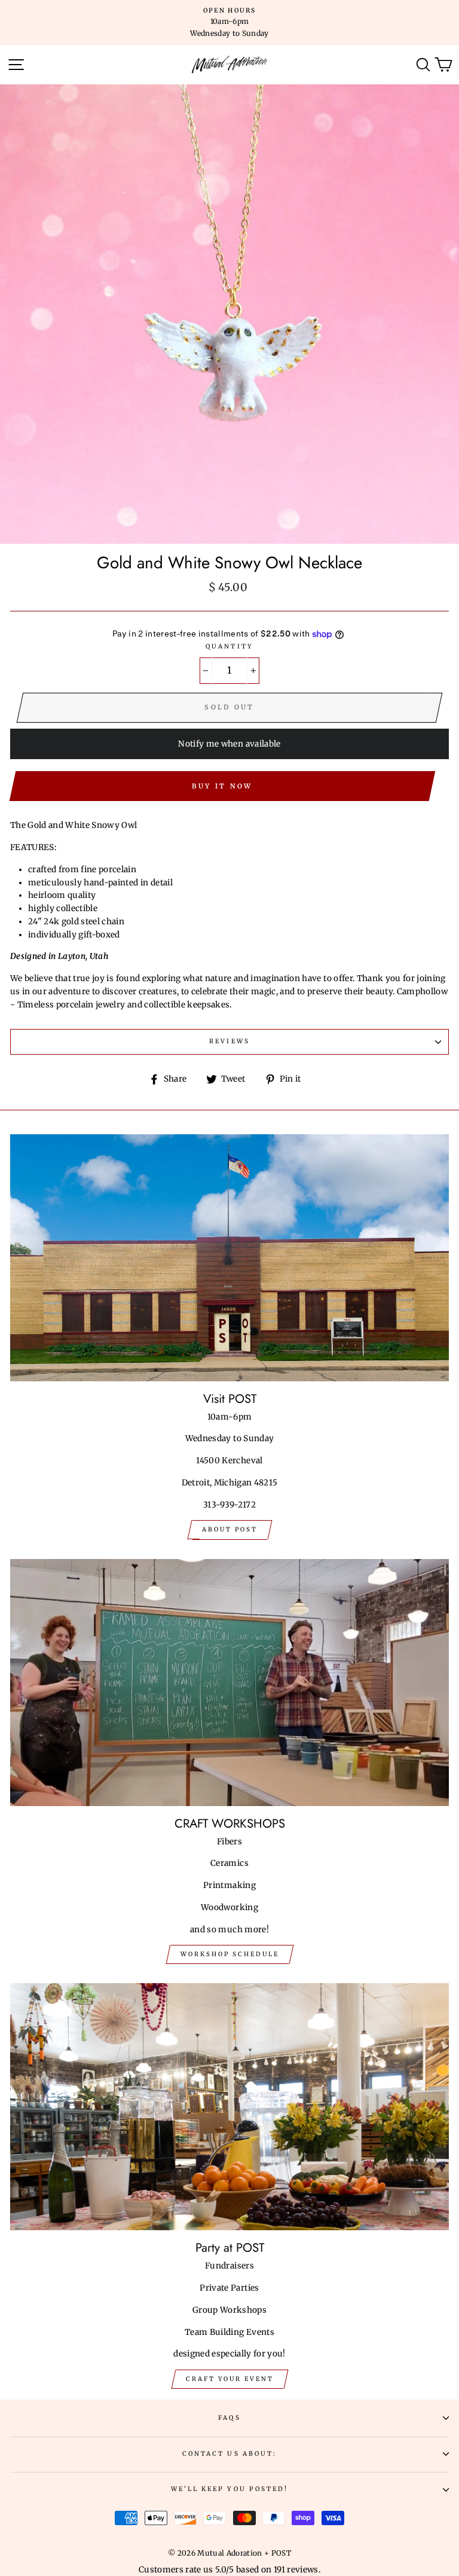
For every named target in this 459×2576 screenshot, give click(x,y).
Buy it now (222, 786)
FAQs (229, 2418)
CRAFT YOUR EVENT (230, 2379)
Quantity (229, 646)
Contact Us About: (229, 2454)
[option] (229, 22)
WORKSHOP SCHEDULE (230, 1954)
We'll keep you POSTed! (229, 2489)
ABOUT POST (230, 1529)
